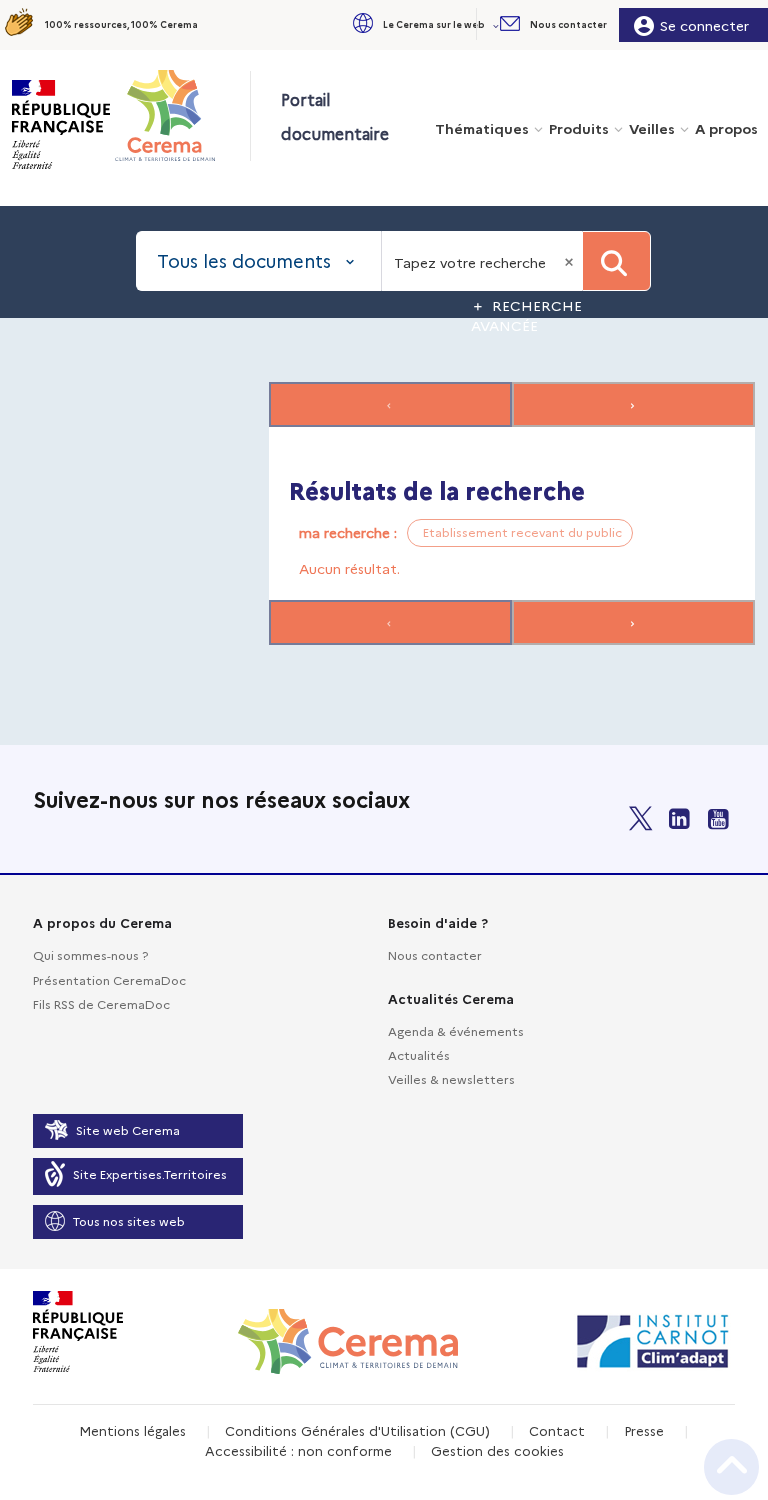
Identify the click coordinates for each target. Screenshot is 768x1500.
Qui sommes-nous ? (90, 954)
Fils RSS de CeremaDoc (101, 1003)
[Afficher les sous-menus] (498, 24)
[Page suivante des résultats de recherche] (633, 404)
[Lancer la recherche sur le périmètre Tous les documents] (616, 261)
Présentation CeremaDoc (109, 979)
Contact (557, 1430)
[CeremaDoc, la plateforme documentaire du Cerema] (181, 115)
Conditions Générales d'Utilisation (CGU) (357, 1430)
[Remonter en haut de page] (731, 1467)
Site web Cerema (128, 1129)
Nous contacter (435, 954)
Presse (644, 1430)
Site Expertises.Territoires (150, 1173)
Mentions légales (132, 1430)
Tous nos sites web (129, 1220)
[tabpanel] (384, 516)
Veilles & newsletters (451, 1078)
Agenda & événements (456, 1030)
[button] (424, 24)
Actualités (419, 1054)
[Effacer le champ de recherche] (571, 261)
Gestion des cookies (497, 1450)
